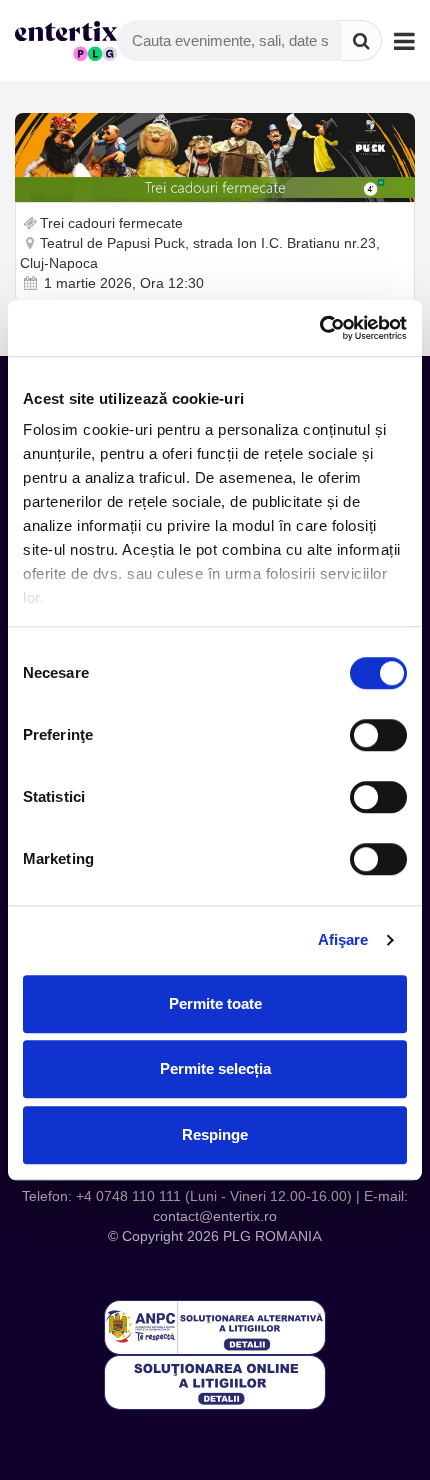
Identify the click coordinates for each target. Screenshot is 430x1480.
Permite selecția (215, 1068)
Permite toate (215, 1003)
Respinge (215, 1134)
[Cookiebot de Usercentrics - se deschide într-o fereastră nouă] (319, 328)
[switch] (378, 735)
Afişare (343, 939)
